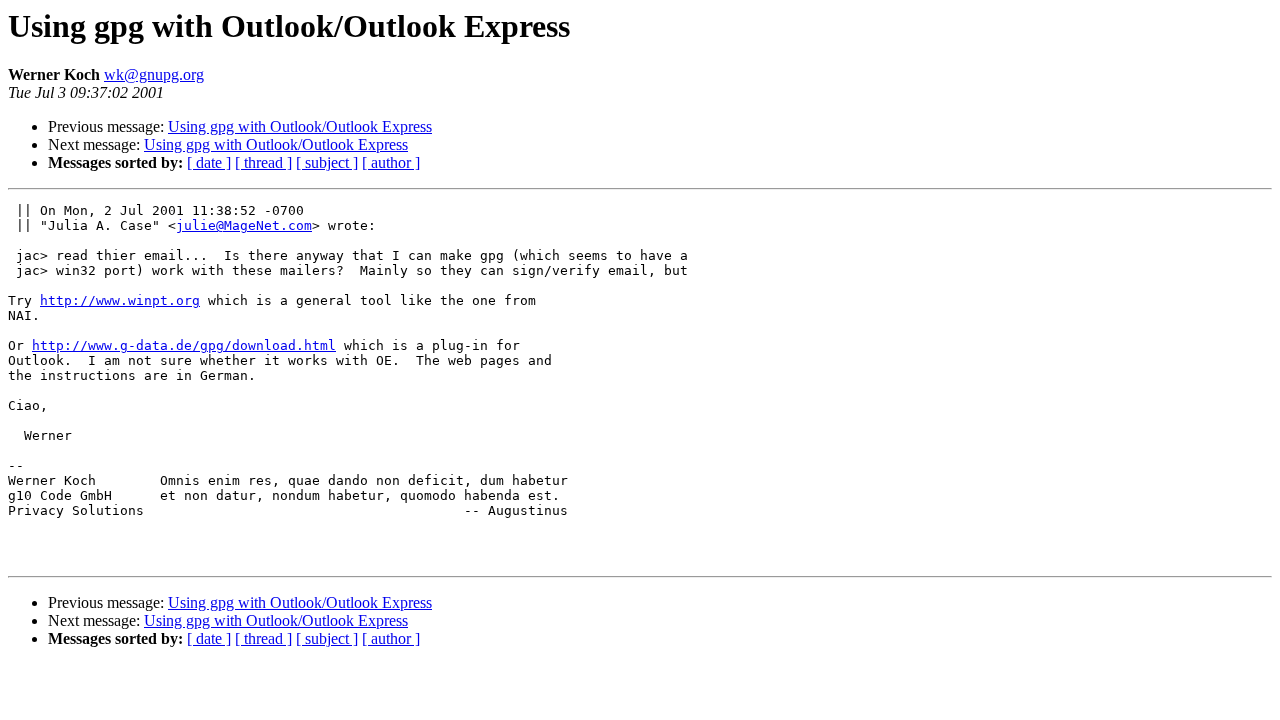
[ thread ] (263, 162)
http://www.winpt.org (120, 300)
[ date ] (209, 162)
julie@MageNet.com (244, 225)
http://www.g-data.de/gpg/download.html (184, 345)
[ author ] (391, 162)
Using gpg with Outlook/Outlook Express (300, 126)
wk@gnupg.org (154, 74)
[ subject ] (327, 162)
